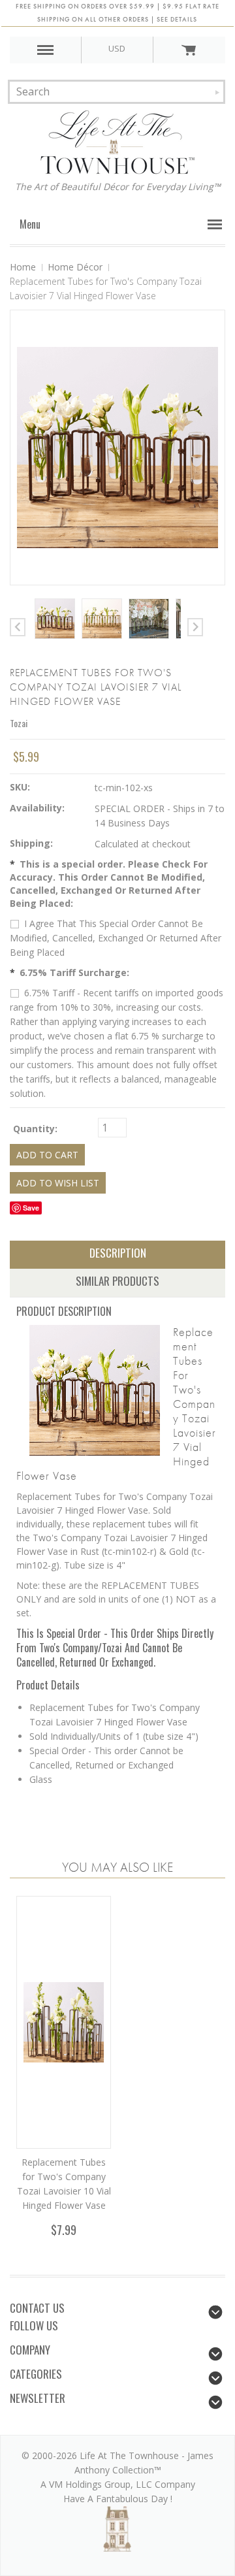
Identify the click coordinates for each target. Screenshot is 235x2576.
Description (118, 1253)
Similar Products (117, 1281)
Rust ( (118, 1551)
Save (31, 1208)
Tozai (19, 723)
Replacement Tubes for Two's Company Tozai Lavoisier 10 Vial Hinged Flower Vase (64, 2184)
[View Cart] (189, 50)
